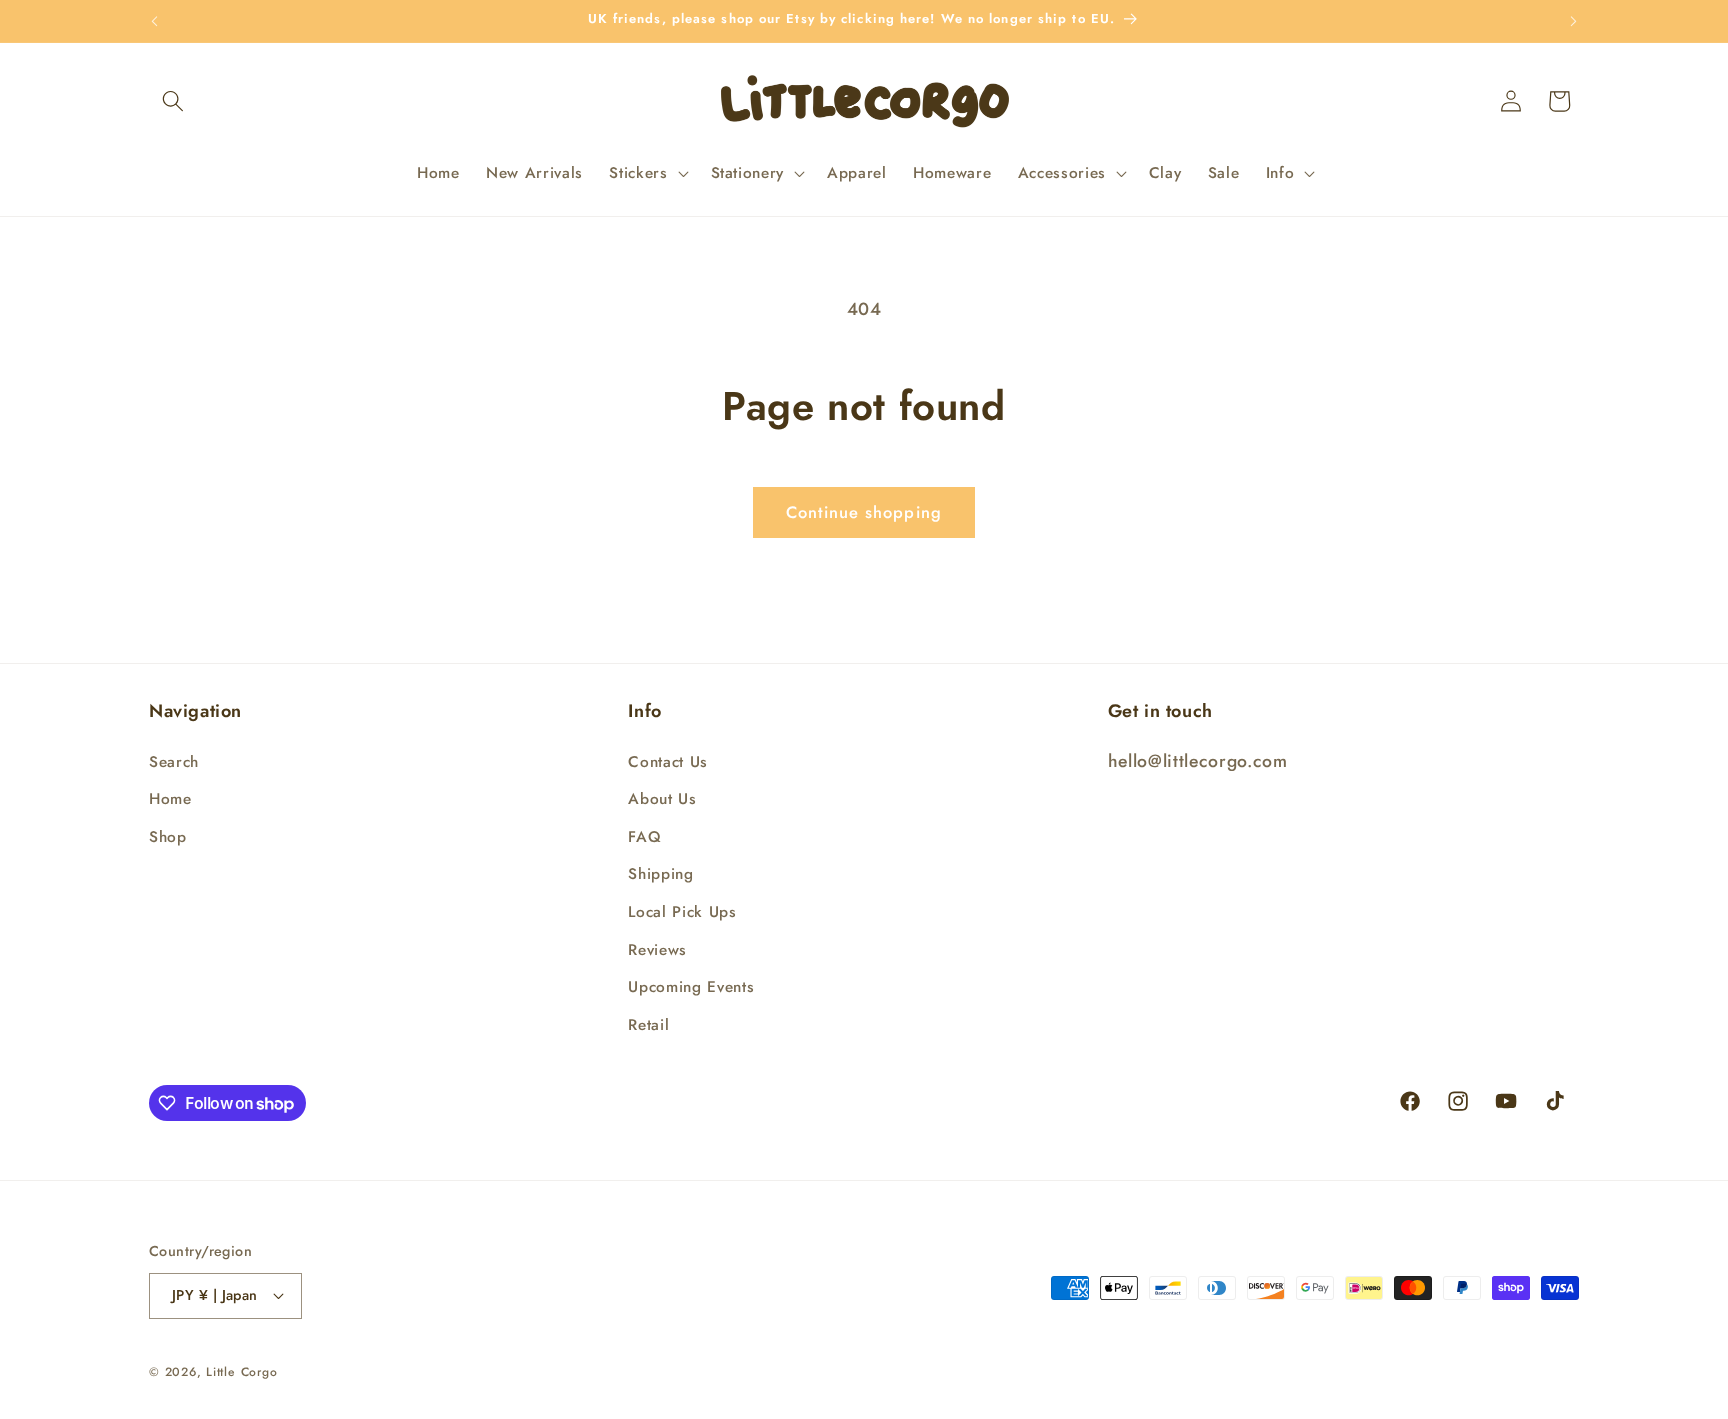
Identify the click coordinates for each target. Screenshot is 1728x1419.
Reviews (657, 950)
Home (170, 799)
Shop (168, 837)
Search (174, 762)
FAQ (644, 837)
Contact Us (668, 762)
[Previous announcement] (155, 21)
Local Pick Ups (682, 912)
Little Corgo (241, 1372)
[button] (173, 101)
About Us (662, 799)
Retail (648, 1025)
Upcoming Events (691, 987)
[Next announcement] (1574, 21)
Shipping (660, 874)
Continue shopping (864, 512)
